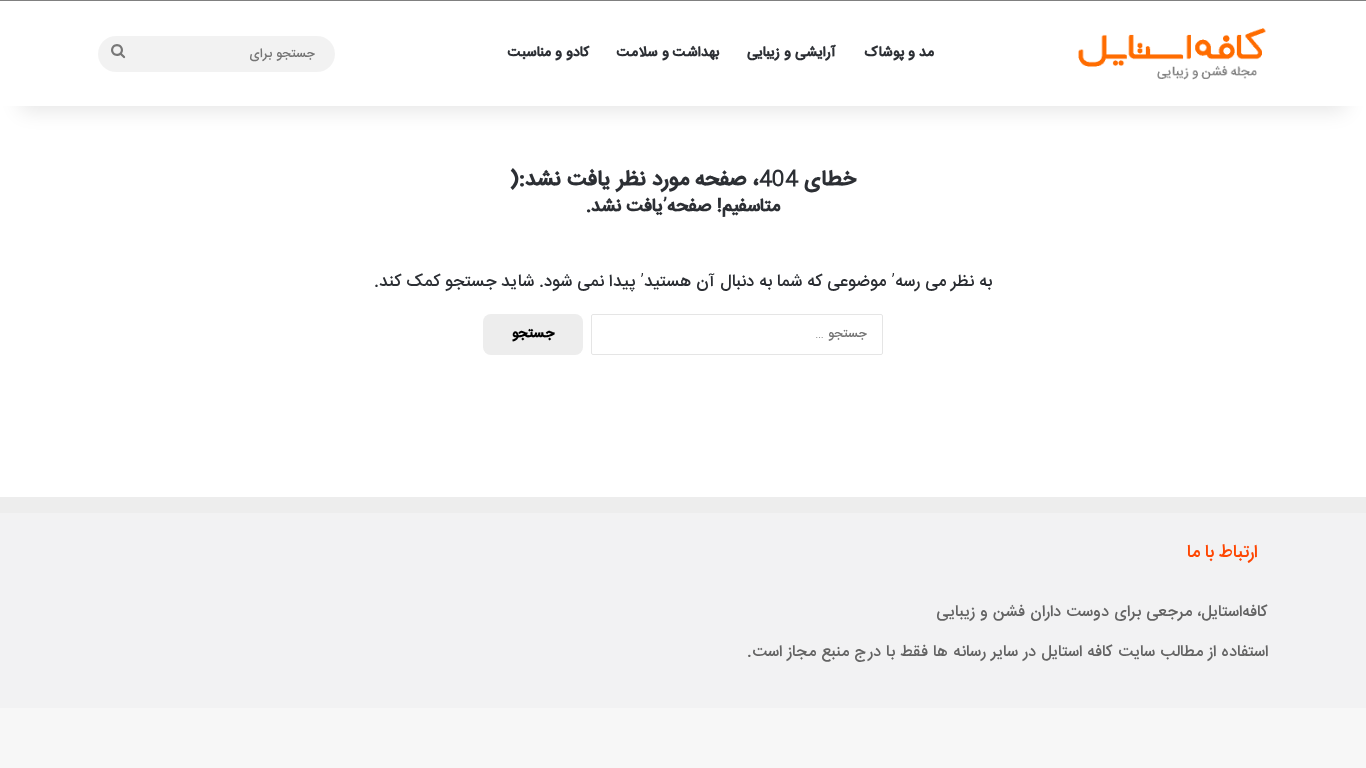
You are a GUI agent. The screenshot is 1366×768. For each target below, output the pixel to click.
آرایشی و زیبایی (791, 53)
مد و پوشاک (899, 53)
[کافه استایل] (1170, 53)
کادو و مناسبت (548, 53)
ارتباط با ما (1222, 553)
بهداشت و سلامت (668, 53)
